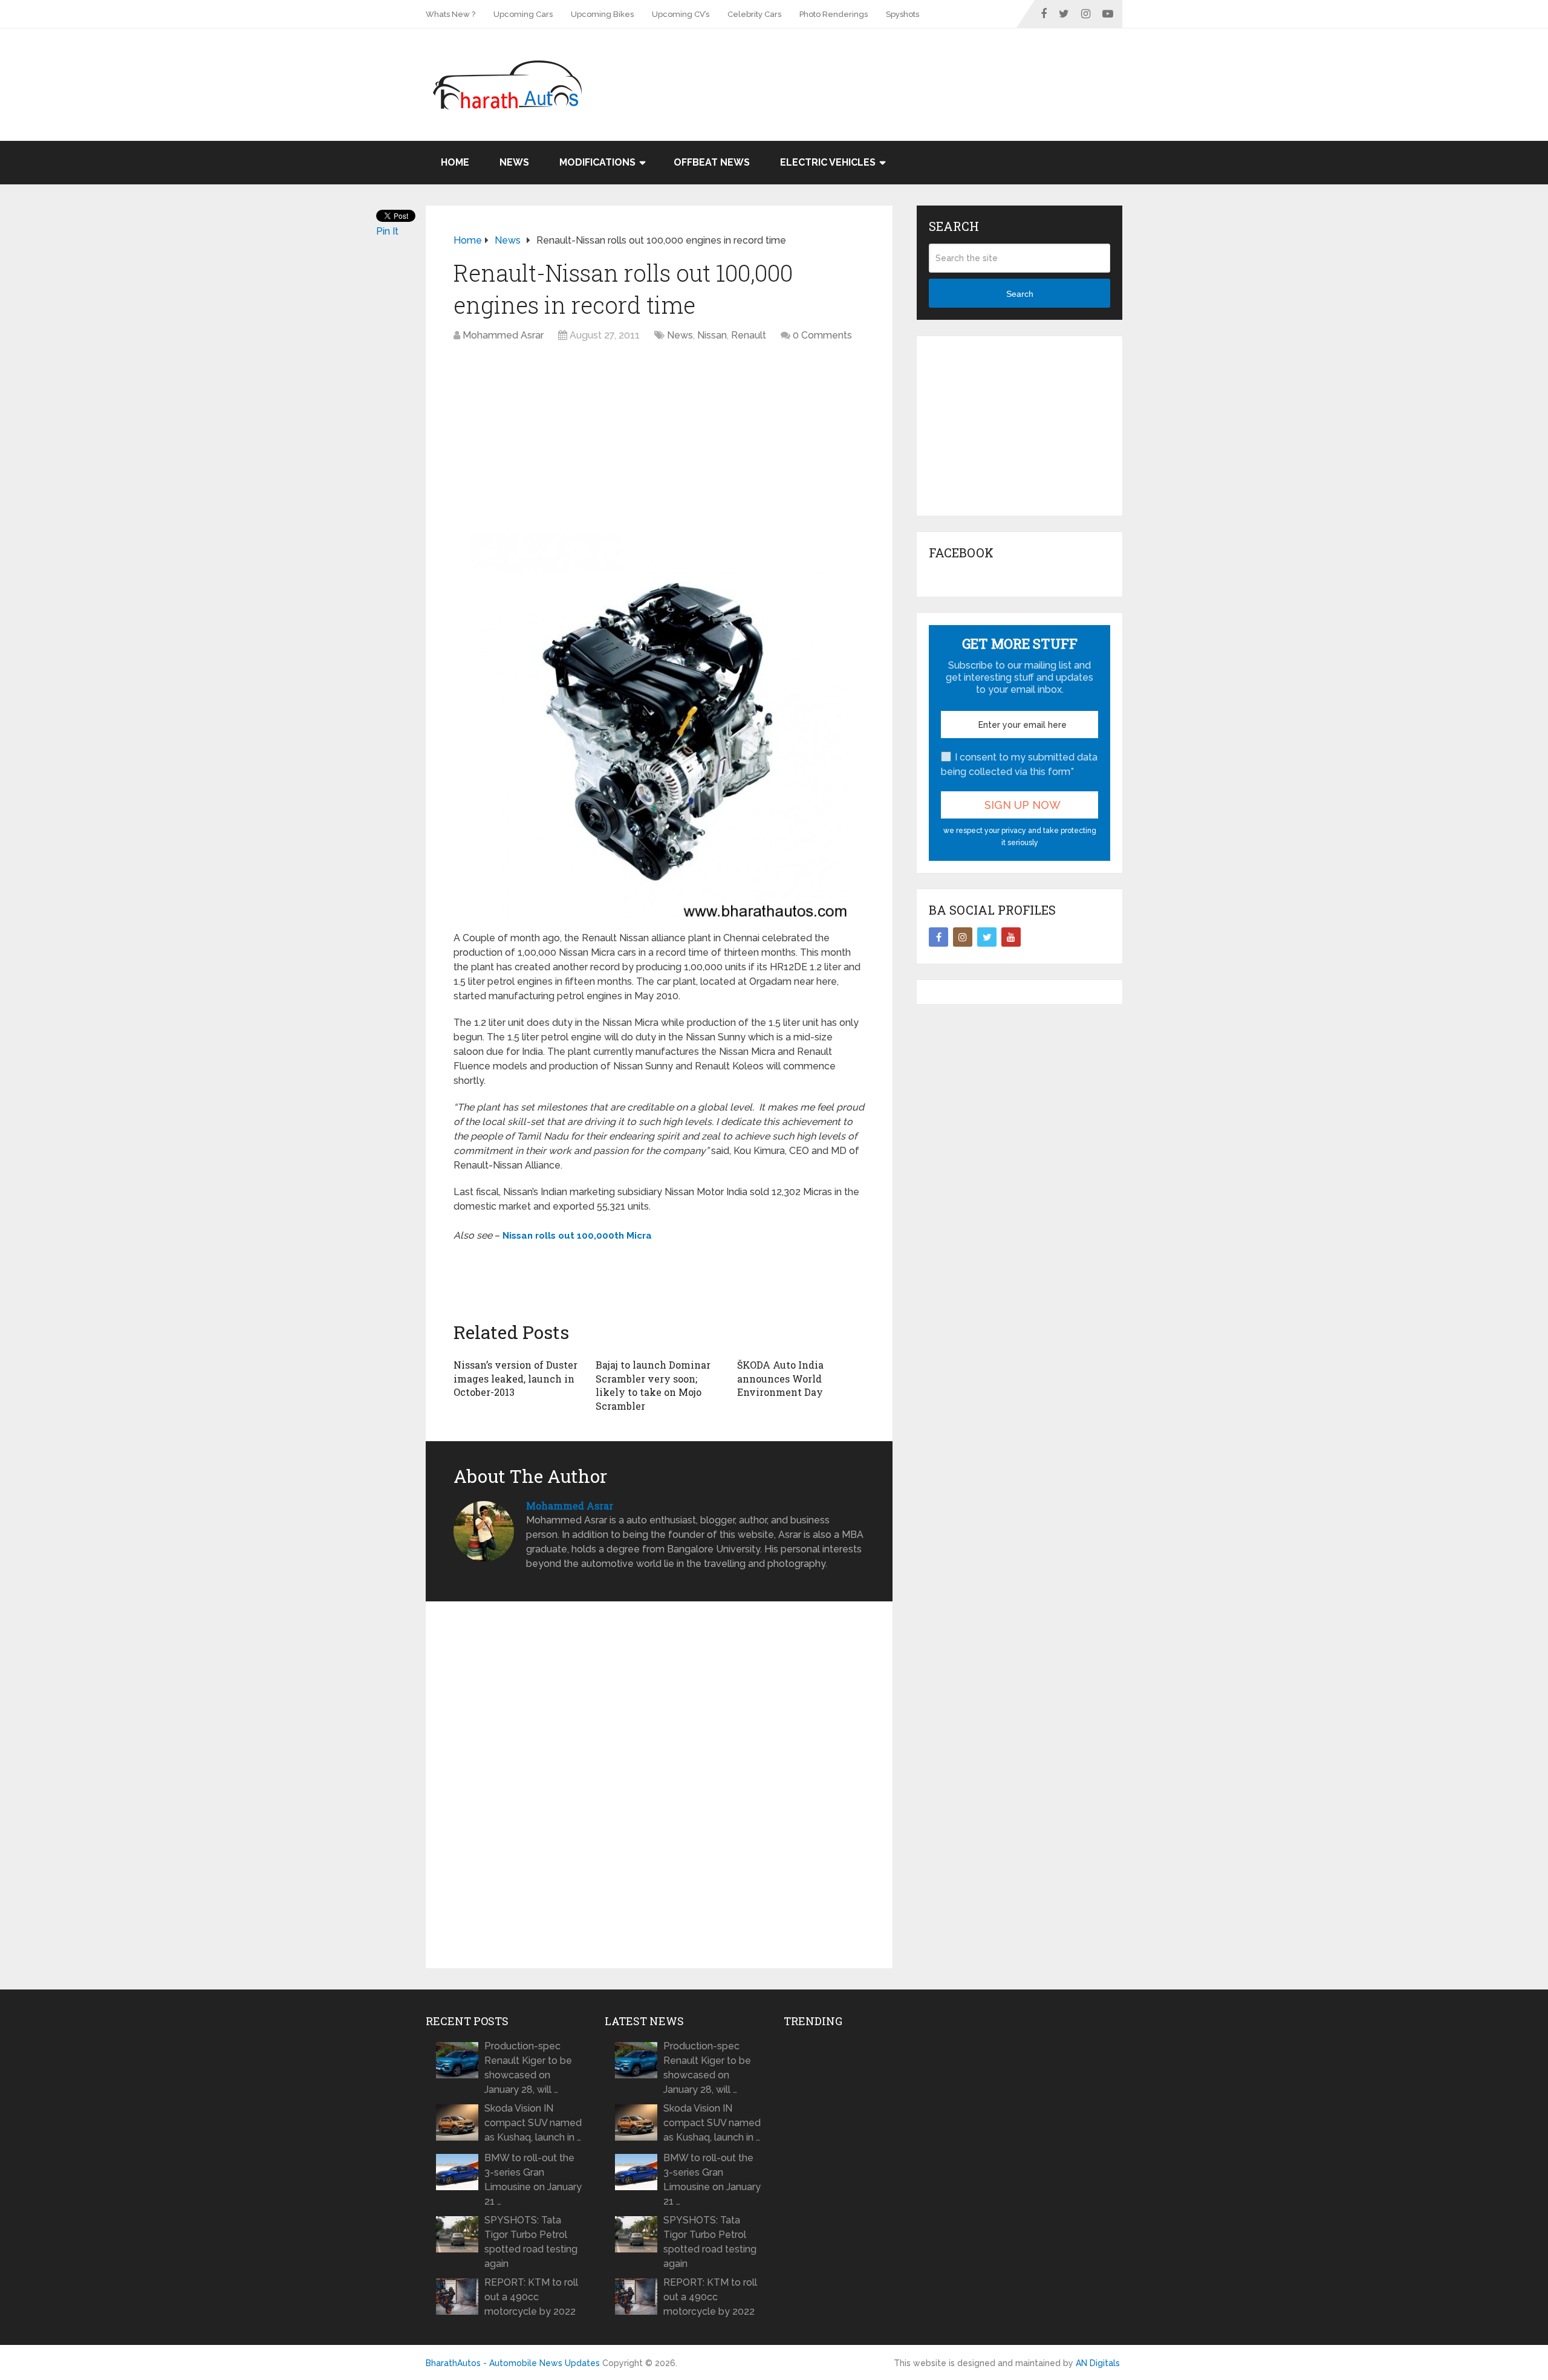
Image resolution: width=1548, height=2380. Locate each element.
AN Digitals (1098, 2363)
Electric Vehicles (828, 162)
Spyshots (902, 14)
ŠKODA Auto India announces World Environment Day (780, 1378)
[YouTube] (1011, 937)
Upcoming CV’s (681, 14)
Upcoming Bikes (602, 14)
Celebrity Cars (754, 14)
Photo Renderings (834, 14)
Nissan (712, 335)
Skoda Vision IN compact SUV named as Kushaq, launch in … (533, 2123)
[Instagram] (963, 937)
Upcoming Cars (523, 14)
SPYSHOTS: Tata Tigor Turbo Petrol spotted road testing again (531, 2242)
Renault (749, 335)
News (514, 162)
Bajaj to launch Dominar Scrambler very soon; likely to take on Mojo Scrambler (653, 1385)
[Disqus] (659, 1785)
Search (1020, 294)
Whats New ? (450, 14)
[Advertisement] (902, 68)
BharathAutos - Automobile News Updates (513, 2363)
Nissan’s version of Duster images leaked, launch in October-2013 (515, 1378)
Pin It (387, 231)
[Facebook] (938, 937)
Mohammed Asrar (503, 335)
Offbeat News (712, 162)
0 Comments (822, 335)
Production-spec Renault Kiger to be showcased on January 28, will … (528, 2068)
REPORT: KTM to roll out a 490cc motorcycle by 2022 (531, 2297)
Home (455, 162)
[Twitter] (987, 937)
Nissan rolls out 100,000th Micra (577, 1236)
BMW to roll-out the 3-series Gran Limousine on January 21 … (533, 2180)
